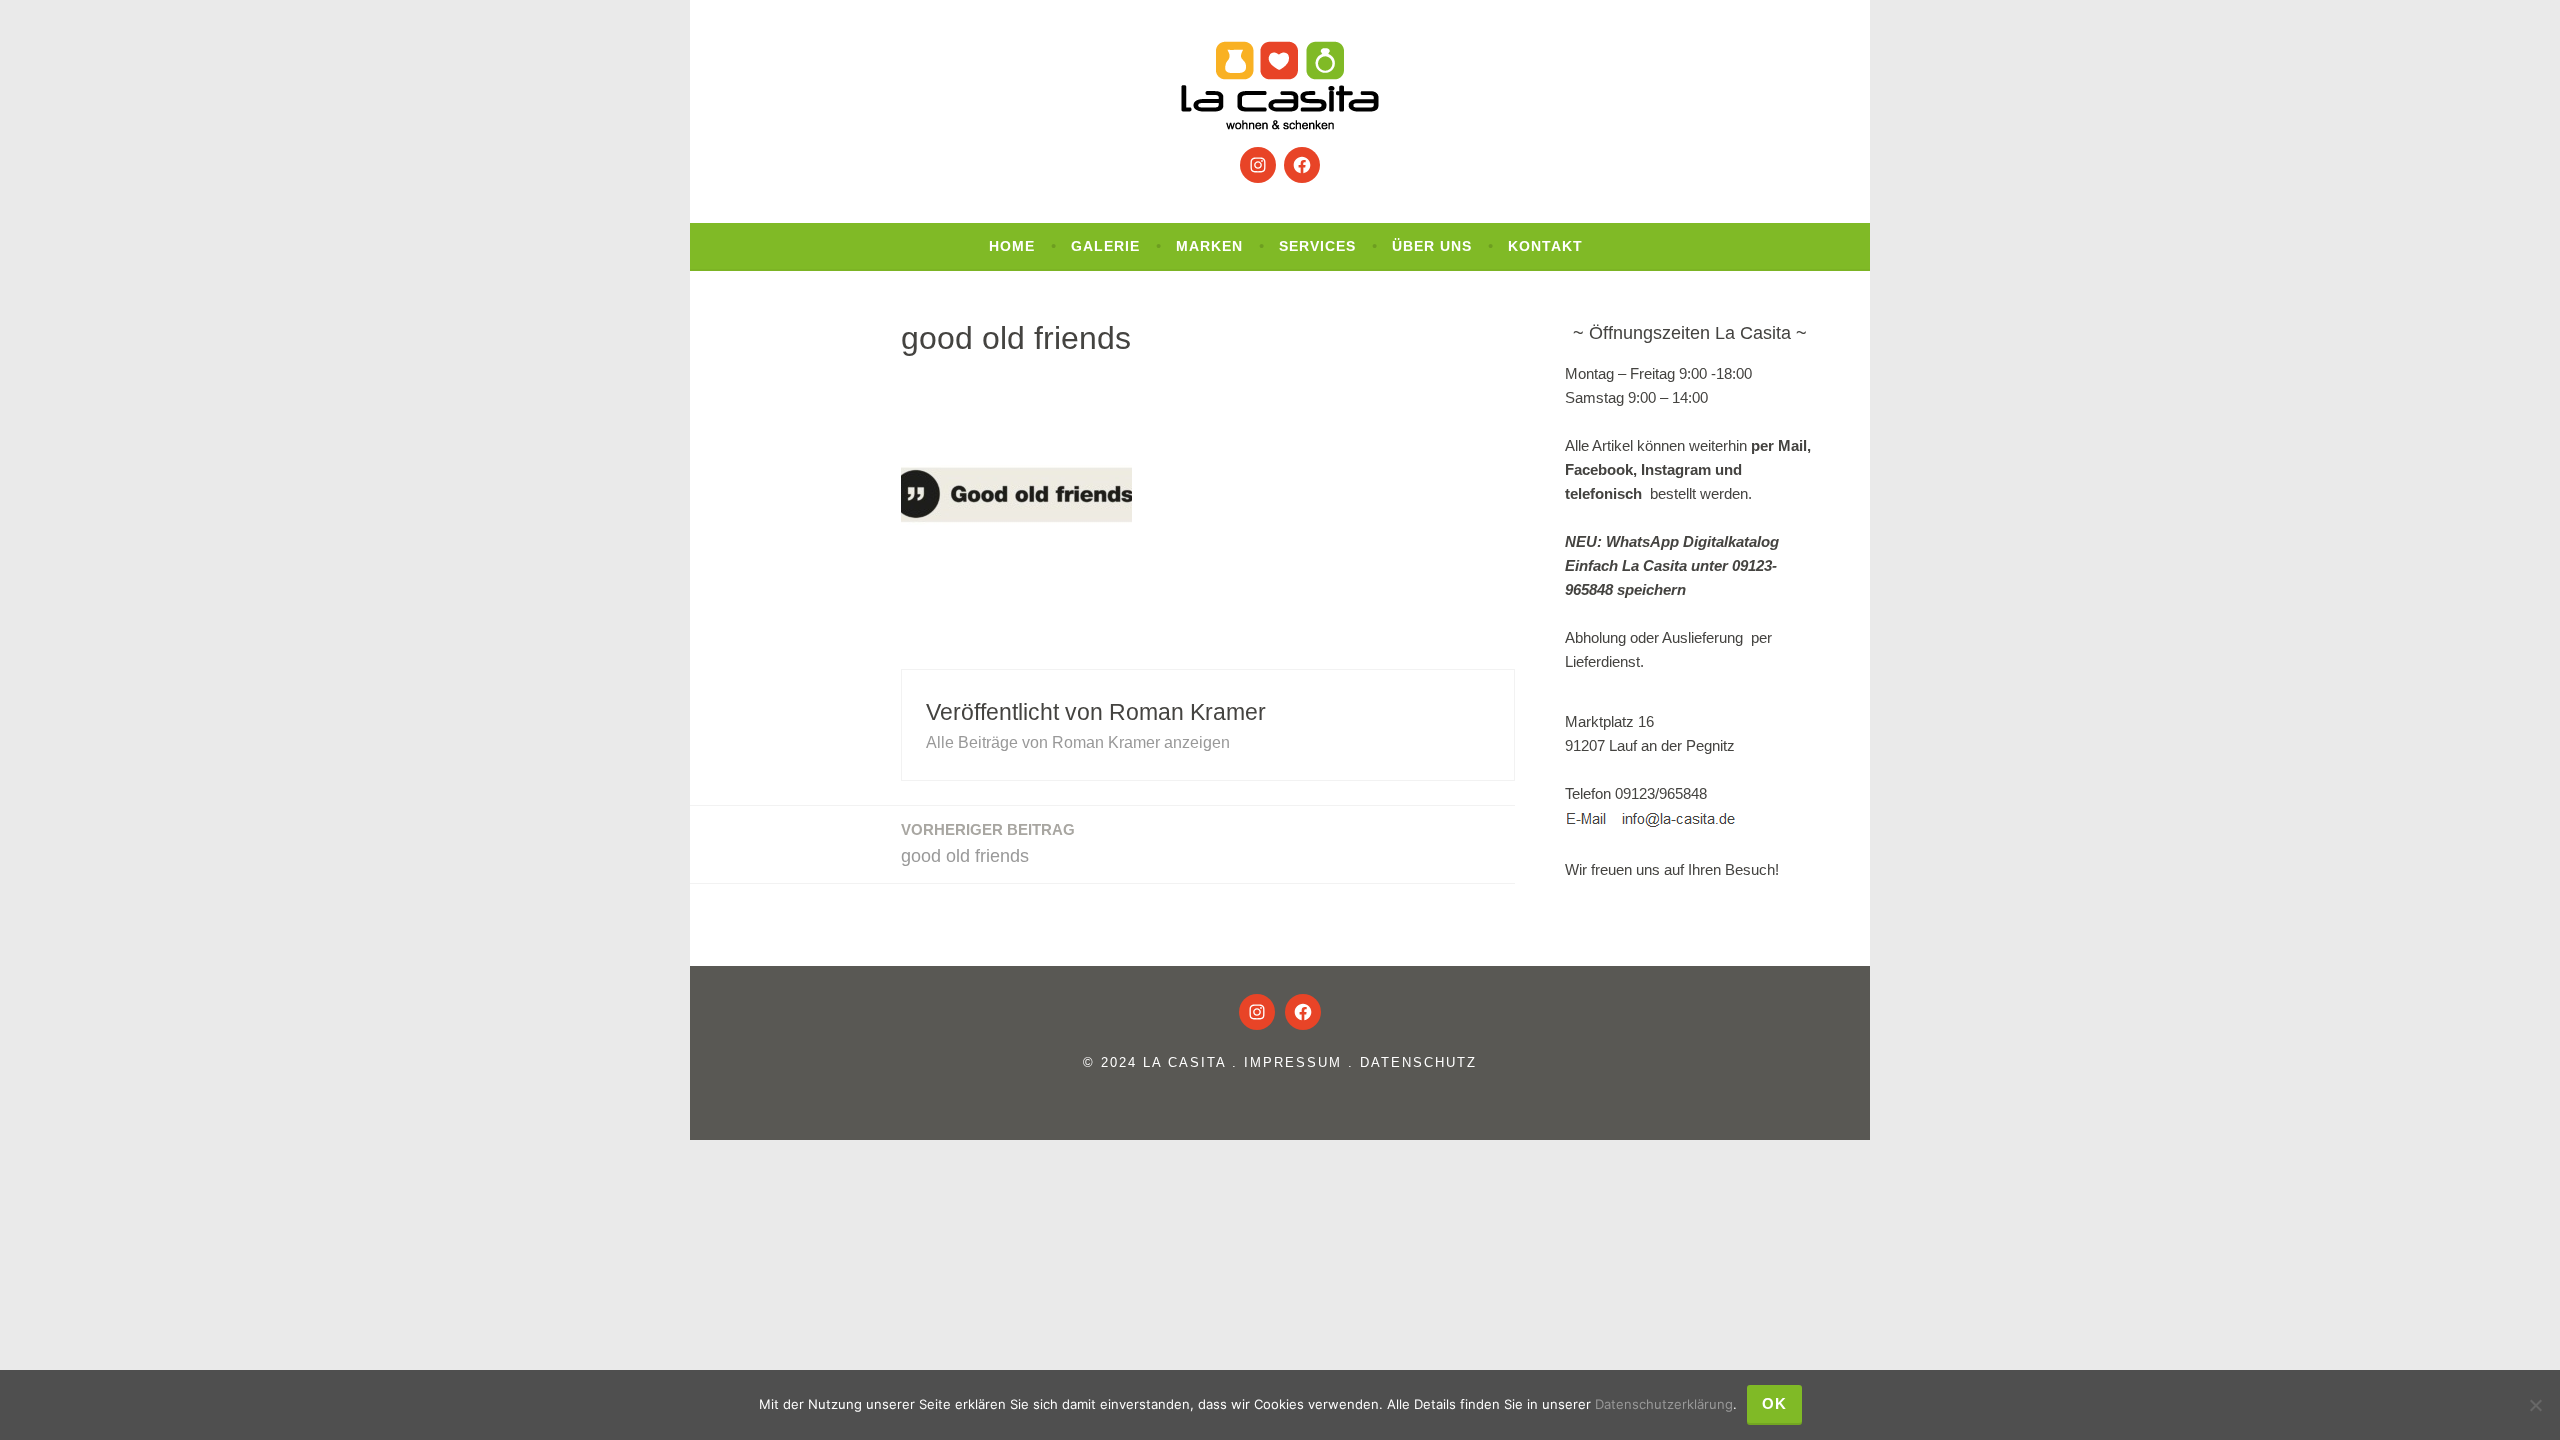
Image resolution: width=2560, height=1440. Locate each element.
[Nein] (2535, 1405)
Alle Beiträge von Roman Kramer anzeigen (1078, 742)
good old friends (988, 843)
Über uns (1432, 246)
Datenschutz (1418, 1062)
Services (1317, 246)
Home (1012, 246)
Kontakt (1545, 246)
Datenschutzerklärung (1664, 1404)
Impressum (1293, 1062)
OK (1774, 1403)
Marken (1209, 246)
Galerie (1105, 246)
